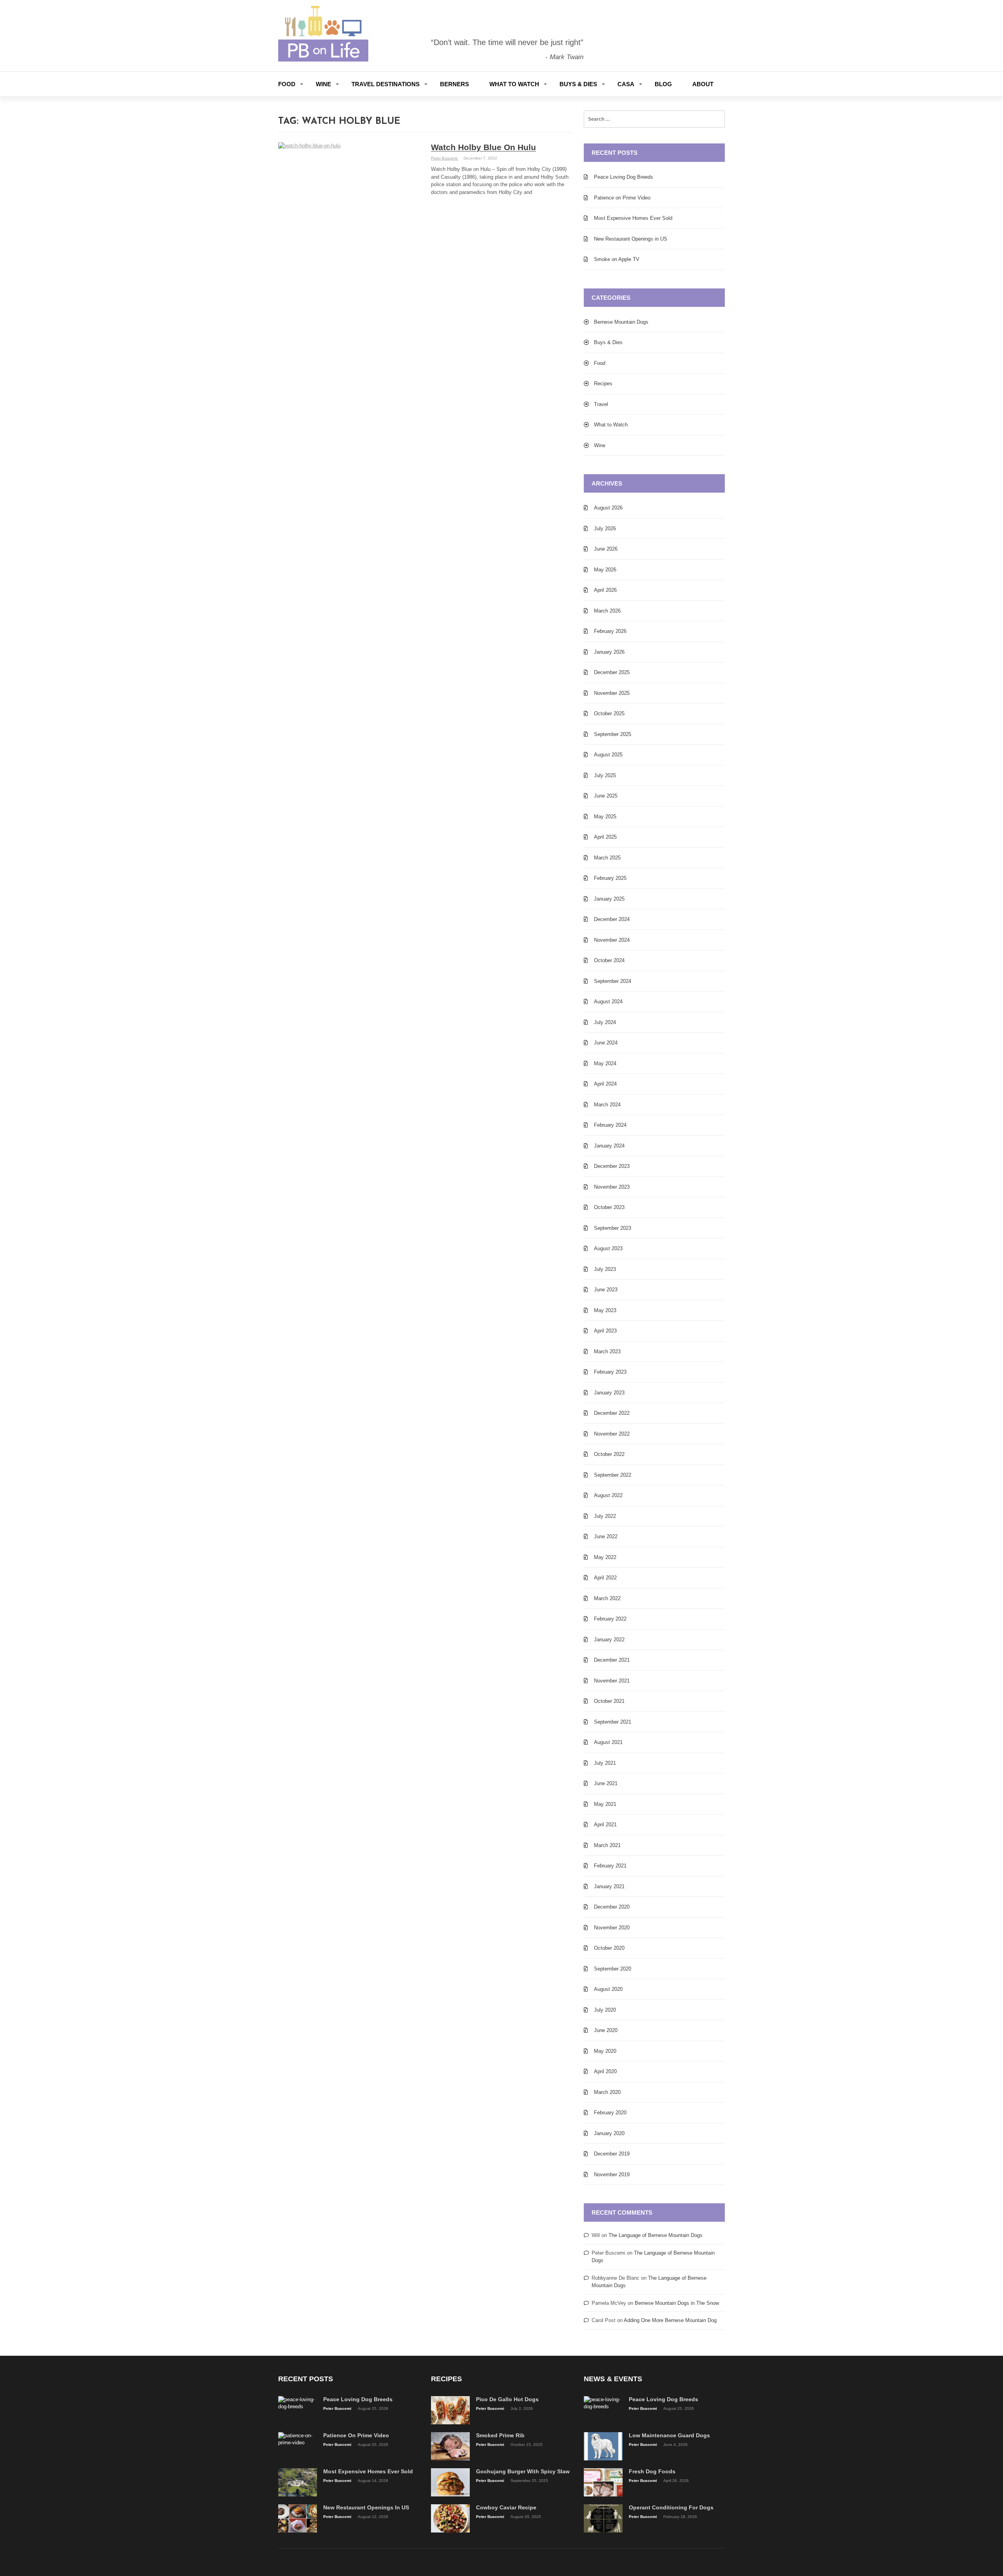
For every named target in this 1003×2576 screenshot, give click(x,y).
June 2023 (606, 1290)
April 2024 (605, 1084)
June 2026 (606, 549)
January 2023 (609, 1393)
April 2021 (605, 1825)
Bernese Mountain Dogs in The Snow (677, 2303)
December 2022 (612, 1413)
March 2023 (607, 1351)
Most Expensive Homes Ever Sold (633, 218)
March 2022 (607, 1598)
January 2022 (609, 1640)
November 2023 (612, 1187)
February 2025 (610, 878)
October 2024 (609, 960)
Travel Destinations (386, 84)
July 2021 (605, 1763)
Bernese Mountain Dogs (621, 322)
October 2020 (609, 1948)
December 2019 (612, 2154)
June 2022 (606, 1536)
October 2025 (609, 713)
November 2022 (612, 1434)
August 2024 (608, 1002)
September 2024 (613, 981)
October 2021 (609, 1701)
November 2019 (612, 2174)
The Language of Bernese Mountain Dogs (655, 2235)
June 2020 (606, 2030)
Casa (626, 84)
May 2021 (605, 1804)
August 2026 (608, 508)
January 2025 (609, 899)
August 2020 (608, 1989)
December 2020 (612, 1907)
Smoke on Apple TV (617, 259)
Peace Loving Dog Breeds (624, 177)
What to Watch (514, 84)
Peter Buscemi (445, 158)
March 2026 (607, 611)
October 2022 (609, 1454)
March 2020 (607, 2092)
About (703, 84)
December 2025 (612, 672)
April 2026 (605, 590)
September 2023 (613, 1228)
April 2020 (605, 2071)
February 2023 (610, 1372)
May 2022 (605, 1557)
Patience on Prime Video (622, 198)
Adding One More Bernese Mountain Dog (670, 2320)
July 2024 (605, 1022)
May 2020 (605, 2051)
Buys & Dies (578, 84)
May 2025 (605, 817)
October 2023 (609, 1207)
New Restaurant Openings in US (631, 239)
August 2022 (608, 1495)
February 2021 (610, 1866)
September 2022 (613, 1475)
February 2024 (610, 1125)
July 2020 (605, 2010)
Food (287, 84)
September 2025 (613, 734)
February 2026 (610, 631)
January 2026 (609, 652)
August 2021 (608, 1742)
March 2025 (607, 858)
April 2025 (605, 837)
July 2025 (605, 775)
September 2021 (613, 1722)
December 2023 (612, 1166)
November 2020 (612, 1928)
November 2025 (612, 693)
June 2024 (606, 1043)
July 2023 (605, 1269)
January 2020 (609, 2133)
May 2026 (605, 570)
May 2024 (605, 1063)
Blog (663, 84)
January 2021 (609, 1886)
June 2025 (606, 796)
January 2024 (609, 1146)
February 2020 (610, 2113)
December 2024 (612, 919)
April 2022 (605, 1578)
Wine (323, 84)
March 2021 (607, 1845)
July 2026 (605, 528)
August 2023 (608, 1248)
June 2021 (606, 1783)
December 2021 (612, 1660)
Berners (454, 84)
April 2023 (605, 1331)
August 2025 (608, 755)
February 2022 (610, 1619)
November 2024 (612, 940)
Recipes (603, 383)
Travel (601, 404)
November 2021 (612, 1681)
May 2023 (605, 1310)
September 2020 (613, 1969)
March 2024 (607, 1105)
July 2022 (605, 1516)
